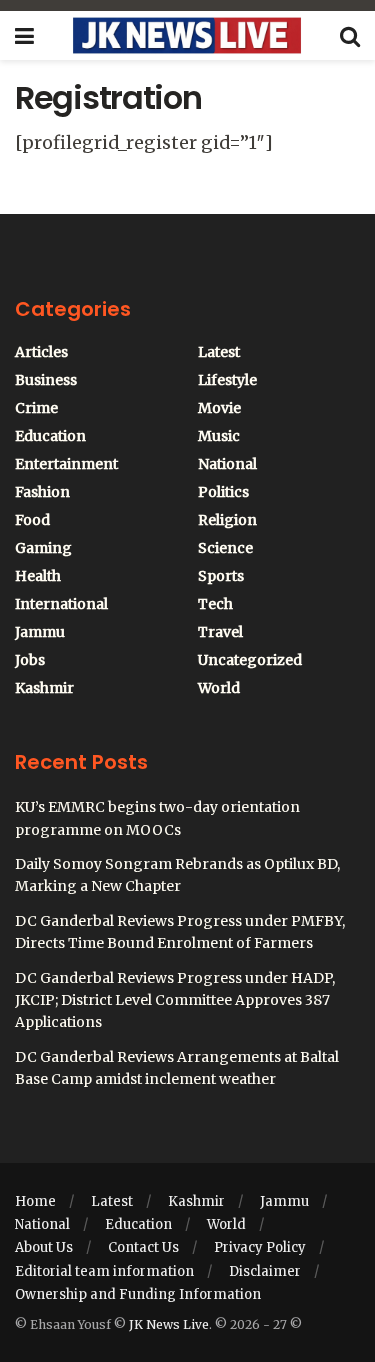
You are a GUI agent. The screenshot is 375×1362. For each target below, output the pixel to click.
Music (219, 436)
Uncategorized (250, 660)
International (61, 604)
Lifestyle (227, 380)
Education (50, 436)
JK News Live (169, 1324)
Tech (215, 604)
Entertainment (66, 464)
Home (35, 1201)
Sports (221, 576)
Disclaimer (265, 1271)
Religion (227, 520)
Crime (36, 408)
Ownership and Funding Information (138, 1294)
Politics (223, 492)
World (219, 688)
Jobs (30, 660)
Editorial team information (104, 1271)
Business (46, 380)
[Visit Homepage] (187, 36)
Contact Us (143, 1247)
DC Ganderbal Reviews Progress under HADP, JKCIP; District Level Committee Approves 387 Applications (175, 1000)
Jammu (40, 632)
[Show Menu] (24, 36)
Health (38, 576)
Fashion (42, 492)
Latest (219, 352)
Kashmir (44, 688)
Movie (219, 408)
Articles (41, 352)
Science (225, 548)
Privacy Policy (260, 1247)
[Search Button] (350, 36)
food (32, 520)
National (227, 464)
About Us (44, 1247)
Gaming (43, 548)
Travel (220, 632)
